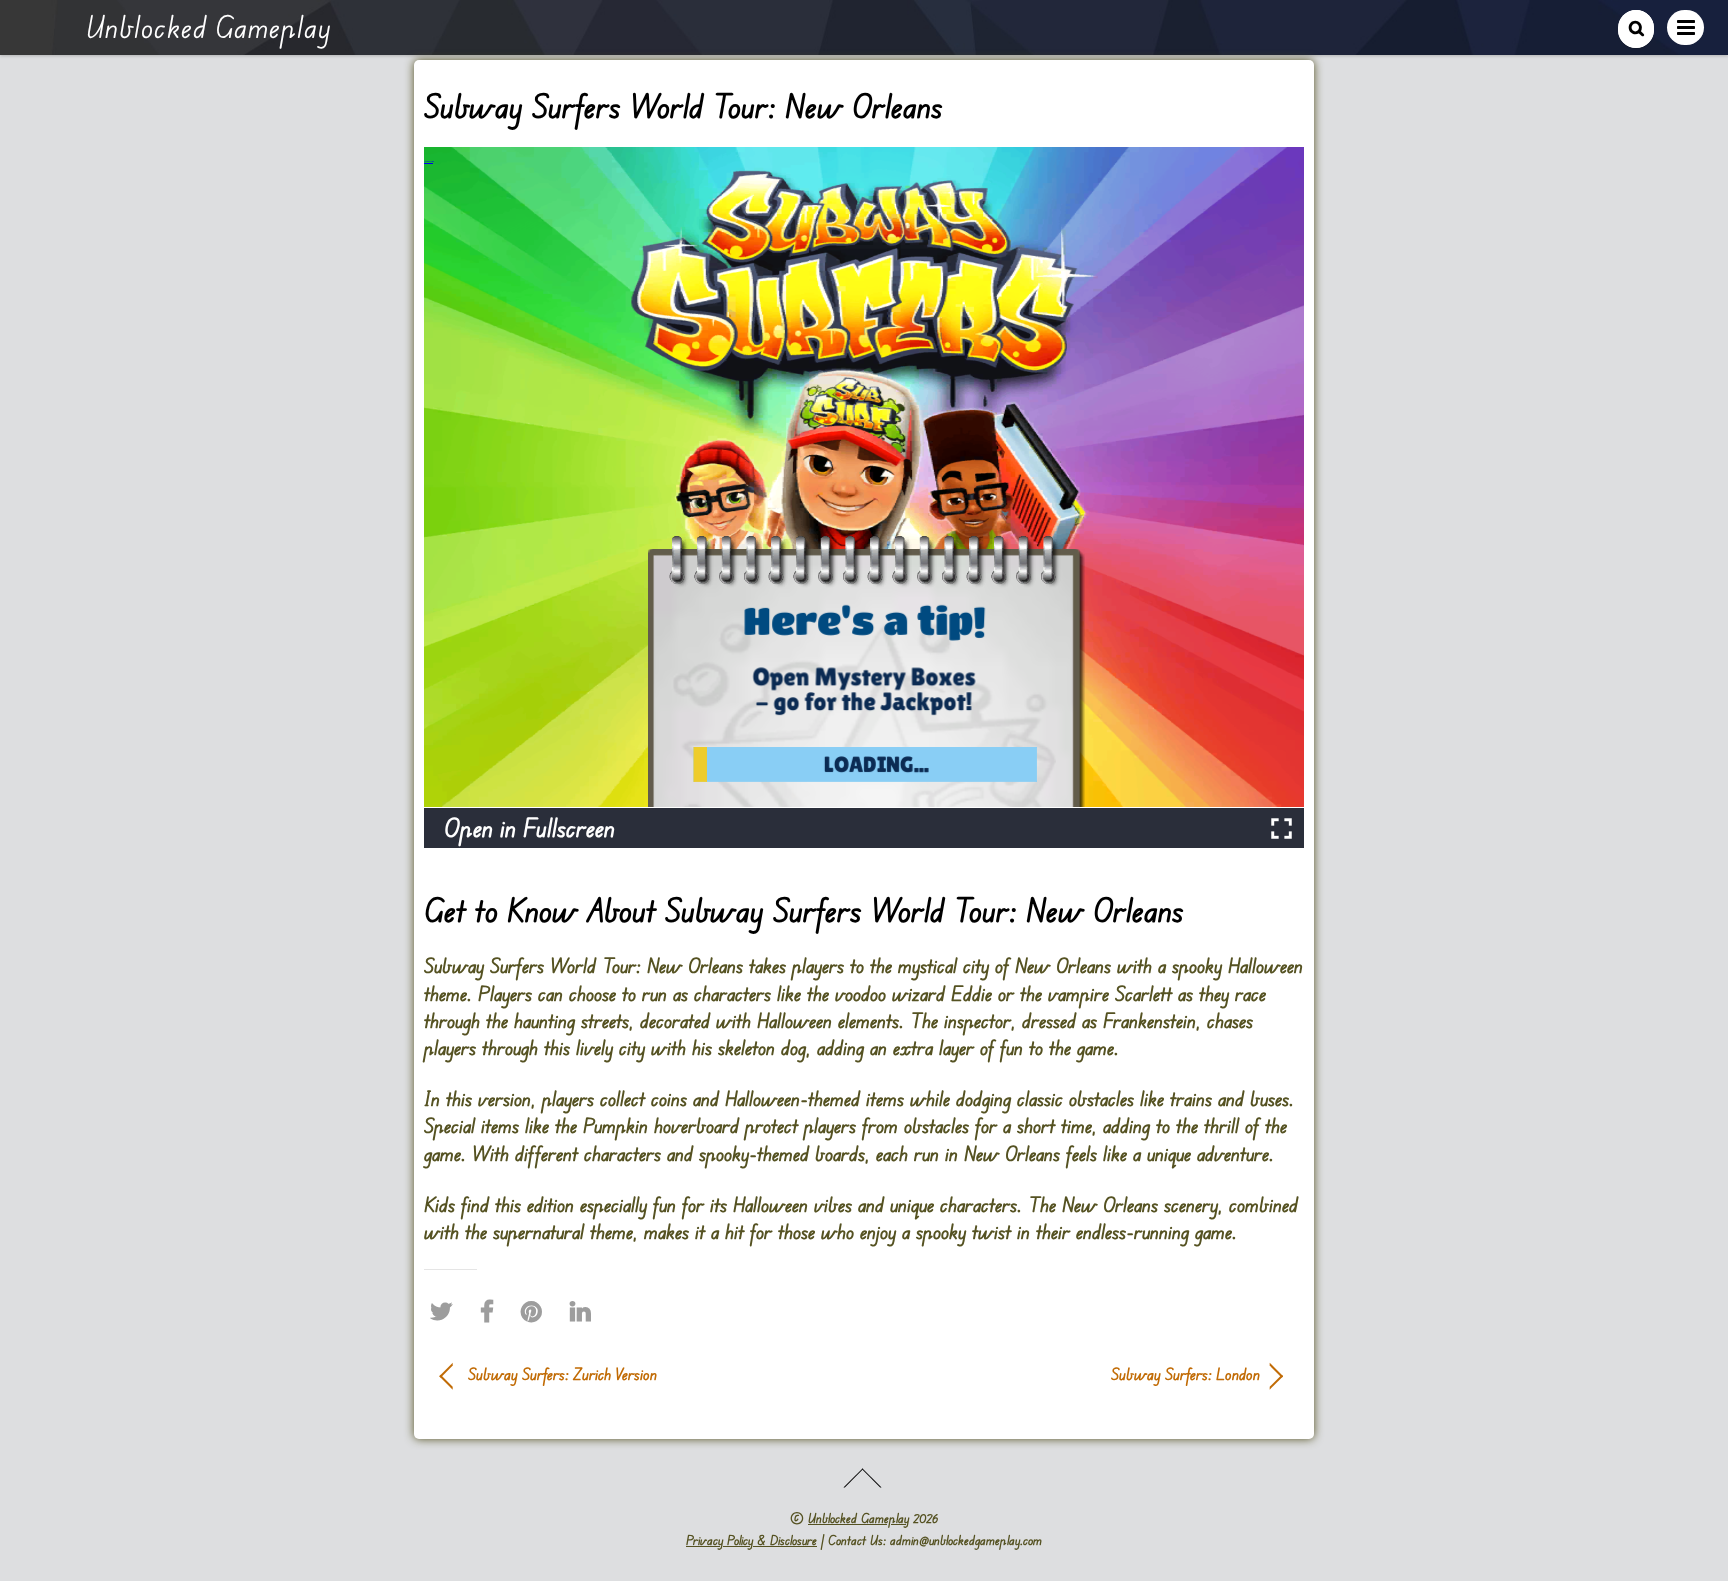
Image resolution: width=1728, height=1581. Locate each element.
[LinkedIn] (585, 1311)
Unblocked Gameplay (858, 1518)
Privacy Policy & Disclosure (751, 1540)
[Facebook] (492, 1311)
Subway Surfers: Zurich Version (562, 1374)
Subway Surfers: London (1074, 1374)
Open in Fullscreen (529, 827)
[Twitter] (446, 1311)
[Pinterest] (536, 1311)
